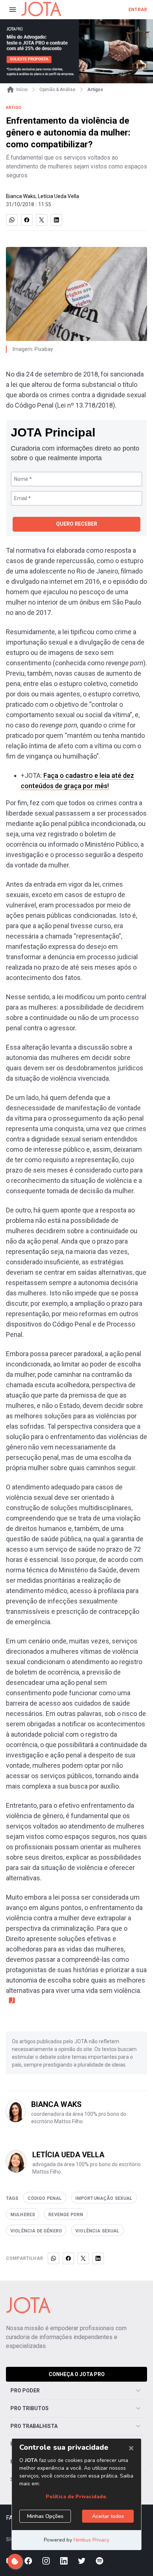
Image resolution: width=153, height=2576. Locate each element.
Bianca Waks (21, 196)
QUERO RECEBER (77, 524)
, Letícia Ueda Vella (57, 196)
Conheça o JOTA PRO (77, 2374)
